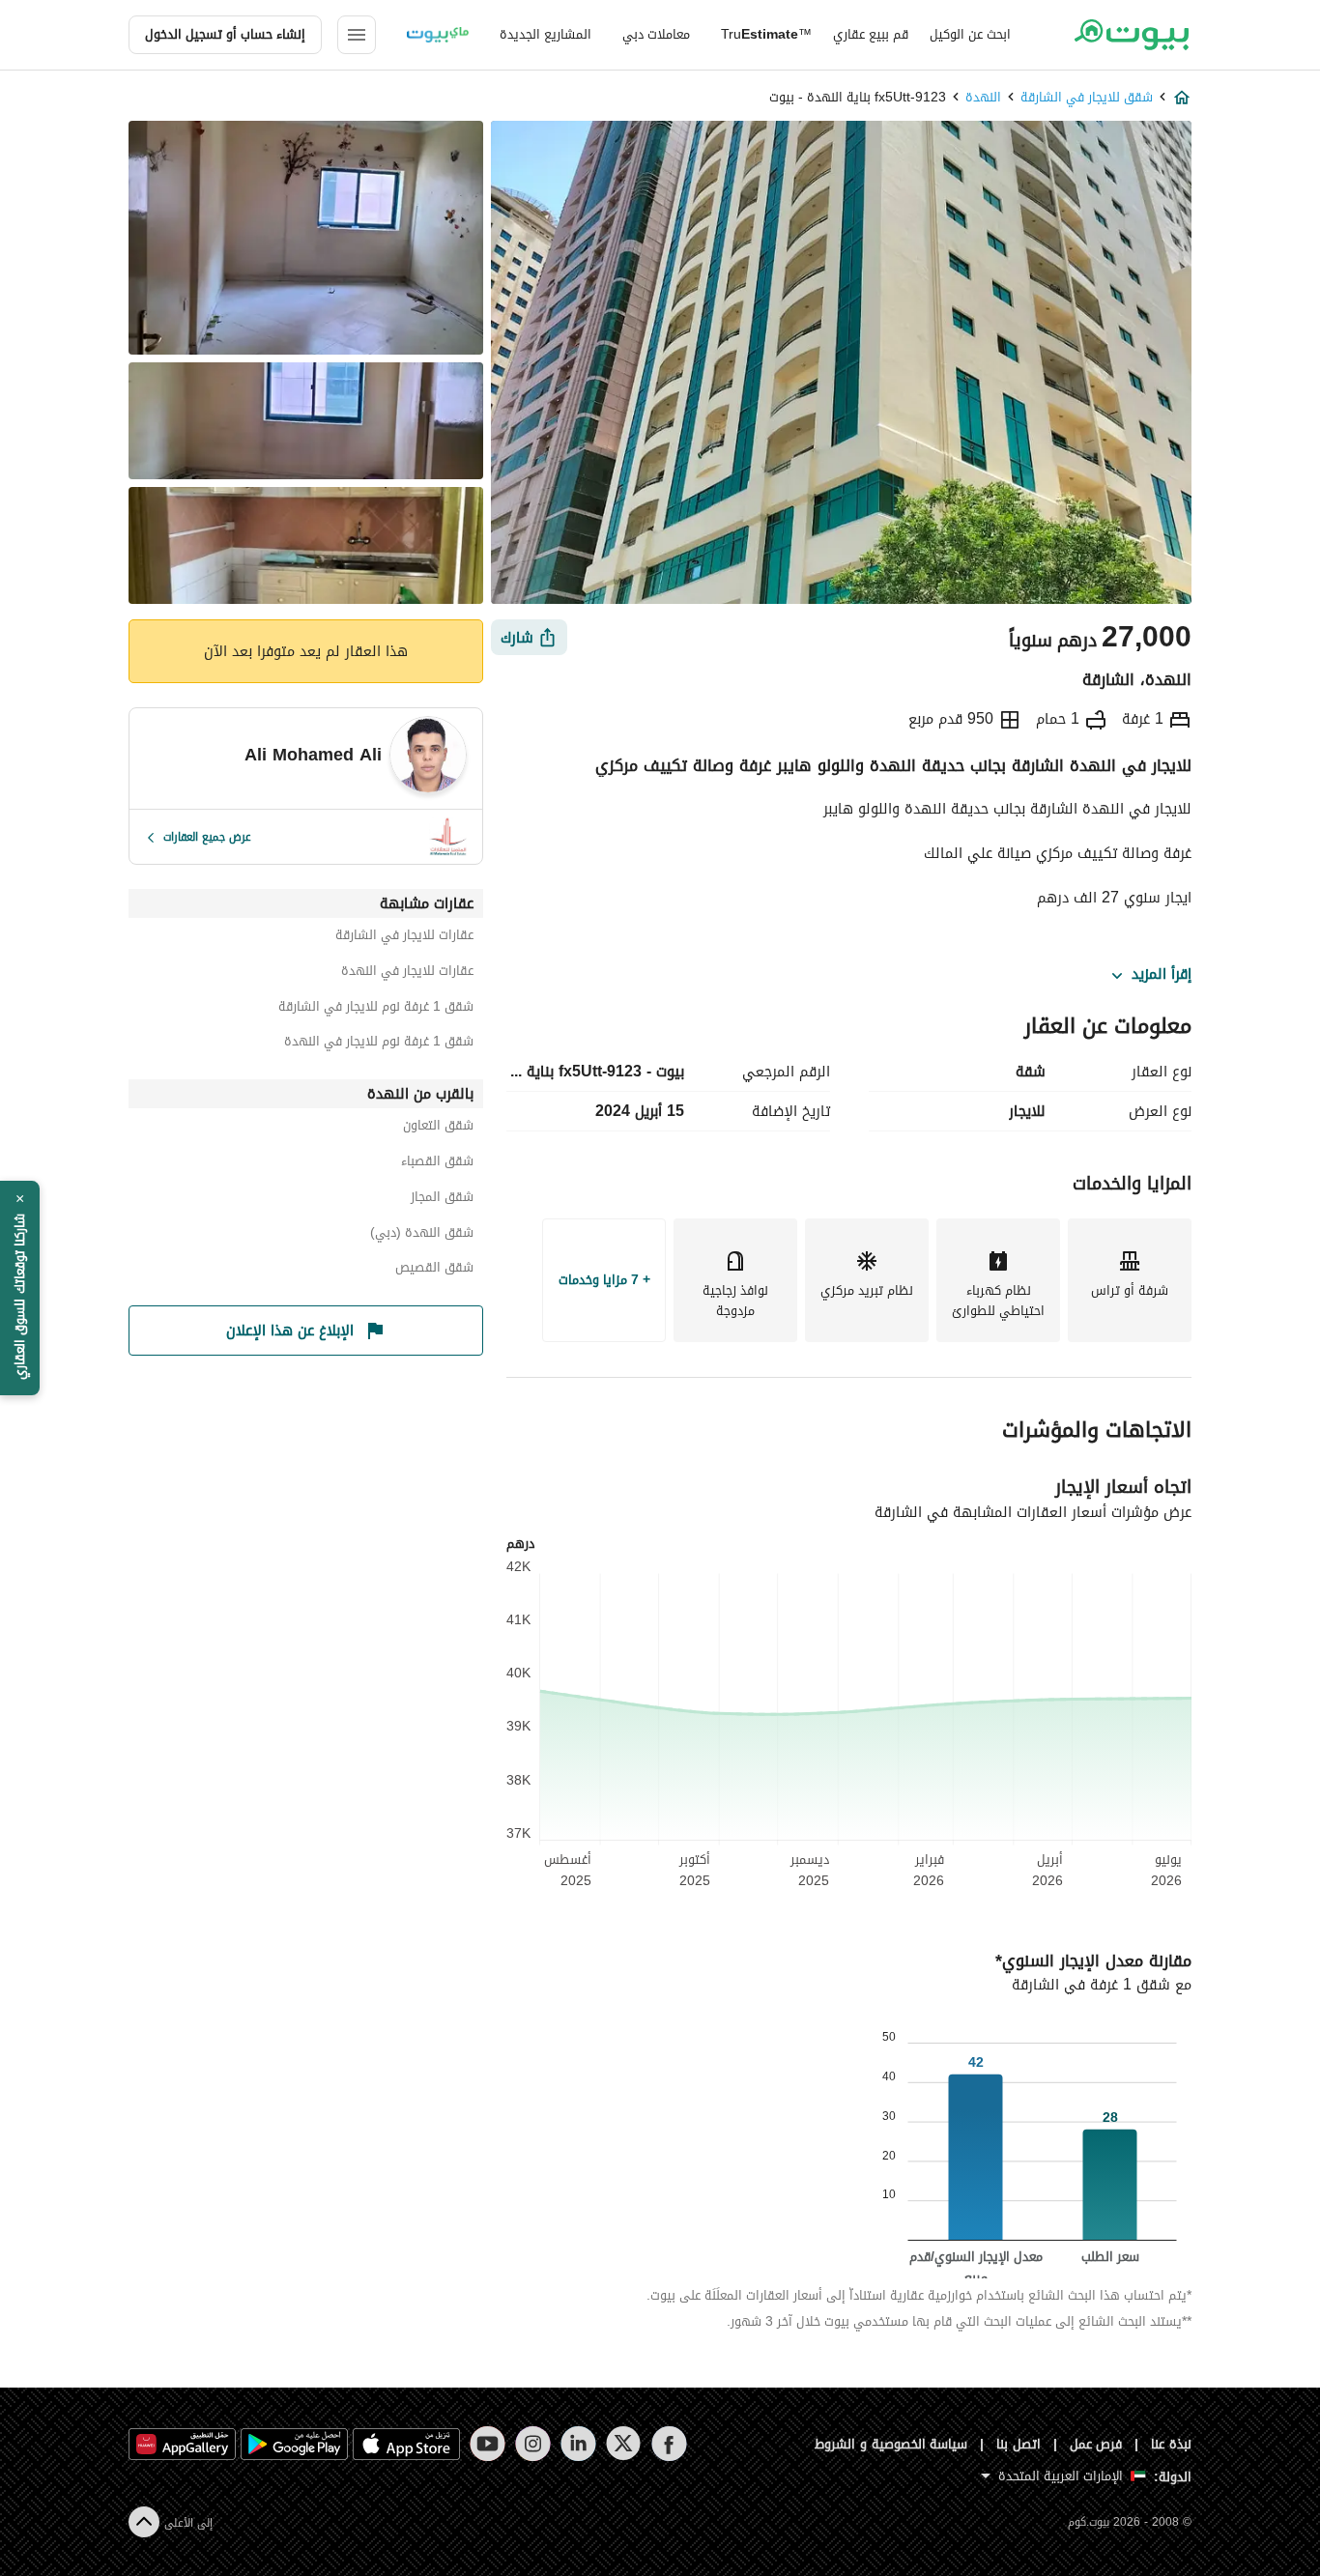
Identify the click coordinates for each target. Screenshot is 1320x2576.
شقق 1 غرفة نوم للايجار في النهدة (379, 1044)
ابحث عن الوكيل (970, 34)
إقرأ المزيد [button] (1162, 975)
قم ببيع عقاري (871, 34)
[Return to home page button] (1131, 35)
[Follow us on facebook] (669, 2444)
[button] (20, 1288)
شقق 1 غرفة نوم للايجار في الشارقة (376, 1009)
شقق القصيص (434, 1270)
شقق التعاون (438, 1128)
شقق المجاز (442, 1200)
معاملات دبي (656, 34)
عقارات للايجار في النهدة (407, 973)
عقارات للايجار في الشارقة (404, 938)
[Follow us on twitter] (624, 2444)
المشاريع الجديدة (545, 34)
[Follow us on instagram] (533, 2444)
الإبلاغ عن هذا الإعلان (290, 1331)
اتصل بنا (1019, 2444)
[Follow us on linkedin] (578, 2444)
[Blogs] (438, 35)
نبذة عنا (1171, 2444)
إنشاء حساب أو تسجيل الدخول (225, 34)
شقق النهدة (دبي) (422, 1235)
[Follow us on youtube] (488, 2444)
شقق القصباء (437, 1164)
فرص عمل (1096, 2444)
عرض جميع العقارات (207, 837)
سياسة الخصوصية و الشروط (891, 2444)
